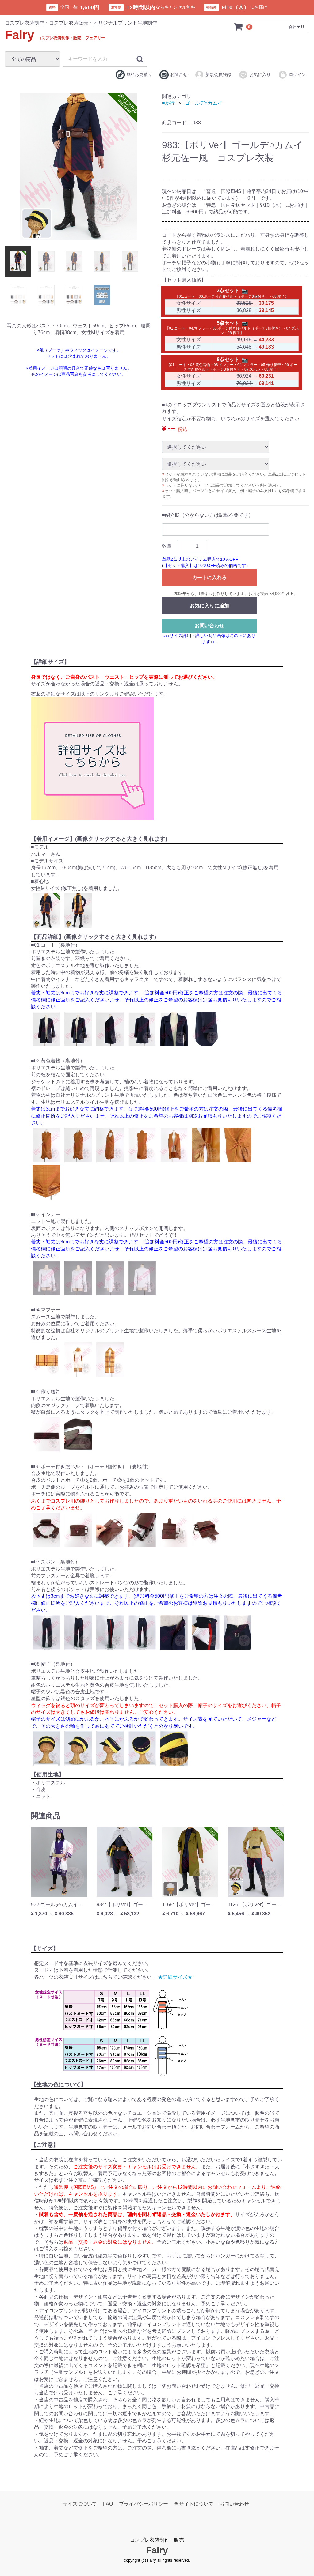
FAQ (108, 2504)
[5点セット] (244, 323)
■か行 (168, 103)
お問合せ (179, 74)
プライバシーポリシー (144, 2504)
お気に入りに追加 (209, 606)
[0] (239, 27)
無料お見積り (139, 74)
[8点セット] (244, 360)
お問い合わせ (209, 626)
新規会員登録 (218, 74)
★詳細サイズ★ (175, 1977)
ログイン (297, 74)
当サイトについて (194, 2504)
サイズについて (80, 2504)
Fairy (55, 35)
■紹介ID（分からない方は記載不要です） (208, 515)
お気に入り (260, 74)
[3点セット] (244, 291)
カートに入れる (209, 577)
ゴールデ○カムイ (204, 103)
